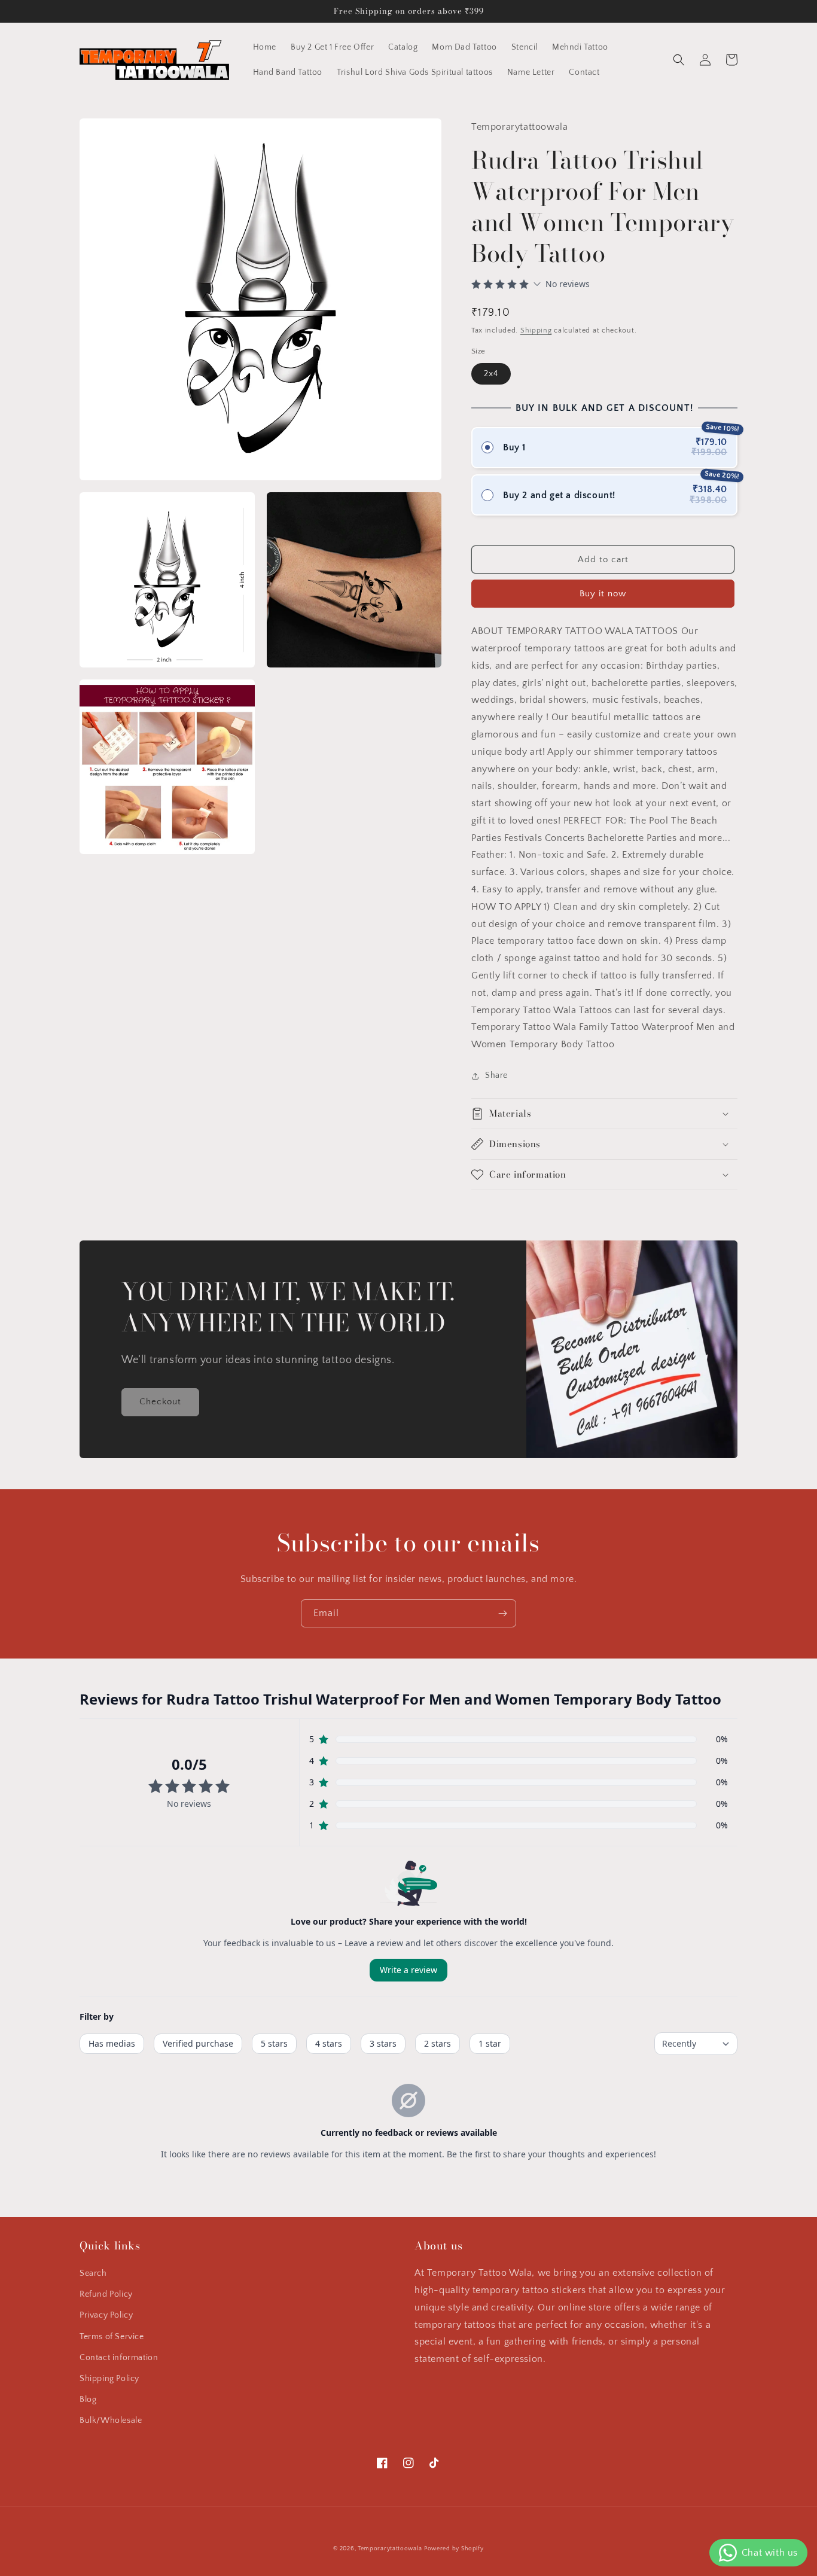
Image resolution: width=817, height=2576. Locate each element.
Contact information (119, 2358)
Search (93, 2273)
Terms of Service (112, 2337)
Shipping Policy (109, 2379)
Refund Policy (106, 2294)
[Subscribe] (502, 1613)
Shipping (536, 330)
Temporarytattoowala (390, 2549)
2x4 (491, 374)
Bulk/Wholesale (111, 2420)
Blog (88, 2400)
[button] (679, 60)
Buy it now (603, 594)
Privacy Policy (106, 2315)
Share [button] (496, 1075)
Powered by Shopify (454, 2549)
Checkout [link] (160, 1402)
